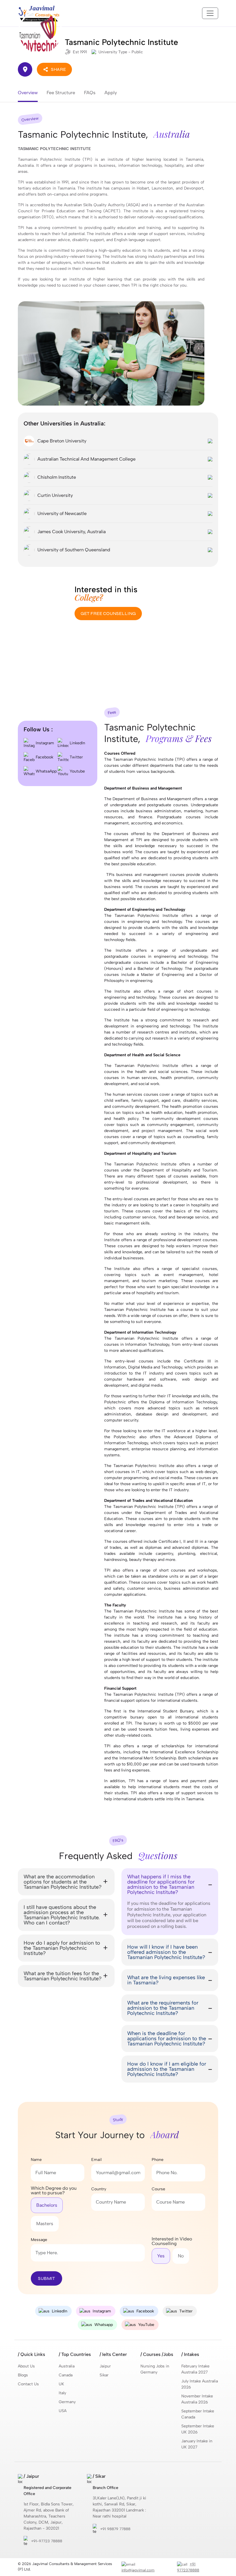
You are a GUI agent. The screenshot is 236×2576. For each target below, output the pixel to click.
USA (63, 2411)
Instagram (44, 743)
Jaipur (105, 2366)
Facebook (44, 757)
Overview (28, 93)
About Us (26, 2366)
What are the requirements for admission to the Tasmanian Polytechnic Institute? (163, 2008)
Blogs (23, 2375)
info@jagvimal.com (138, 2570)
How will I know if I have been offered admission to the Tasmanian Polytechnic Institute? (166, 1952)
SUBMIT (46, 2278)
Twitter (76, 757)
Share (58, 69)
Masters (45, 2224)
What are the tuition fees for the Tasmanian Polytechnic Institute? (63, 1976)
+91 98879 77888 (115, 2529)
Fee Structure (61, 93)
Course (158, 2189)
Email (96, 2160)
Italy (62, 2393)
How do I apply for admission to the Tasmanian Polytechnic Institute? (62, 1948)
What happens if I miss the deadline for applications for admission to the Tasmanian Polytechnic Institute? (161, 1884)
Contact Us (28, 2384)
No (181, 2256)
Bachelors (47, 2205)
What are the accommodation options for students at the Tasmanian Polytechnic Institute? (63, 1882)
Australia (67, 2366)
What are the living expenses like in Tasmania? (166, 1980)
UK (61, 2384)
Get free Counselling (108, 613)
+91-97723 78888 (47, 2541)
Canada (66, 2375)
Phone (158, 2160)
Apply (111, 93)
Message (39, 2240)
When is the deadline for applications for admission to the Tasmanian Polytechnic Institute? (167, 2039)
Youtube (77, 771)
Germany (67, 2402)
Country (99, 2189)
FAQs (90, 93)
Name (36, 2160)
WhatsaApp (46, 771)
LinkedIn (77, 743)
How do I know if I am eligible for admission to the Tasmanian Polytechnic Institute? (167, 2069)
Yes (161, 2256)
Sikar (104, 2375)
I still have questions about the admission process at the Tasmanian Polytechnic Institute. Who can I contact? (62, 1915)
